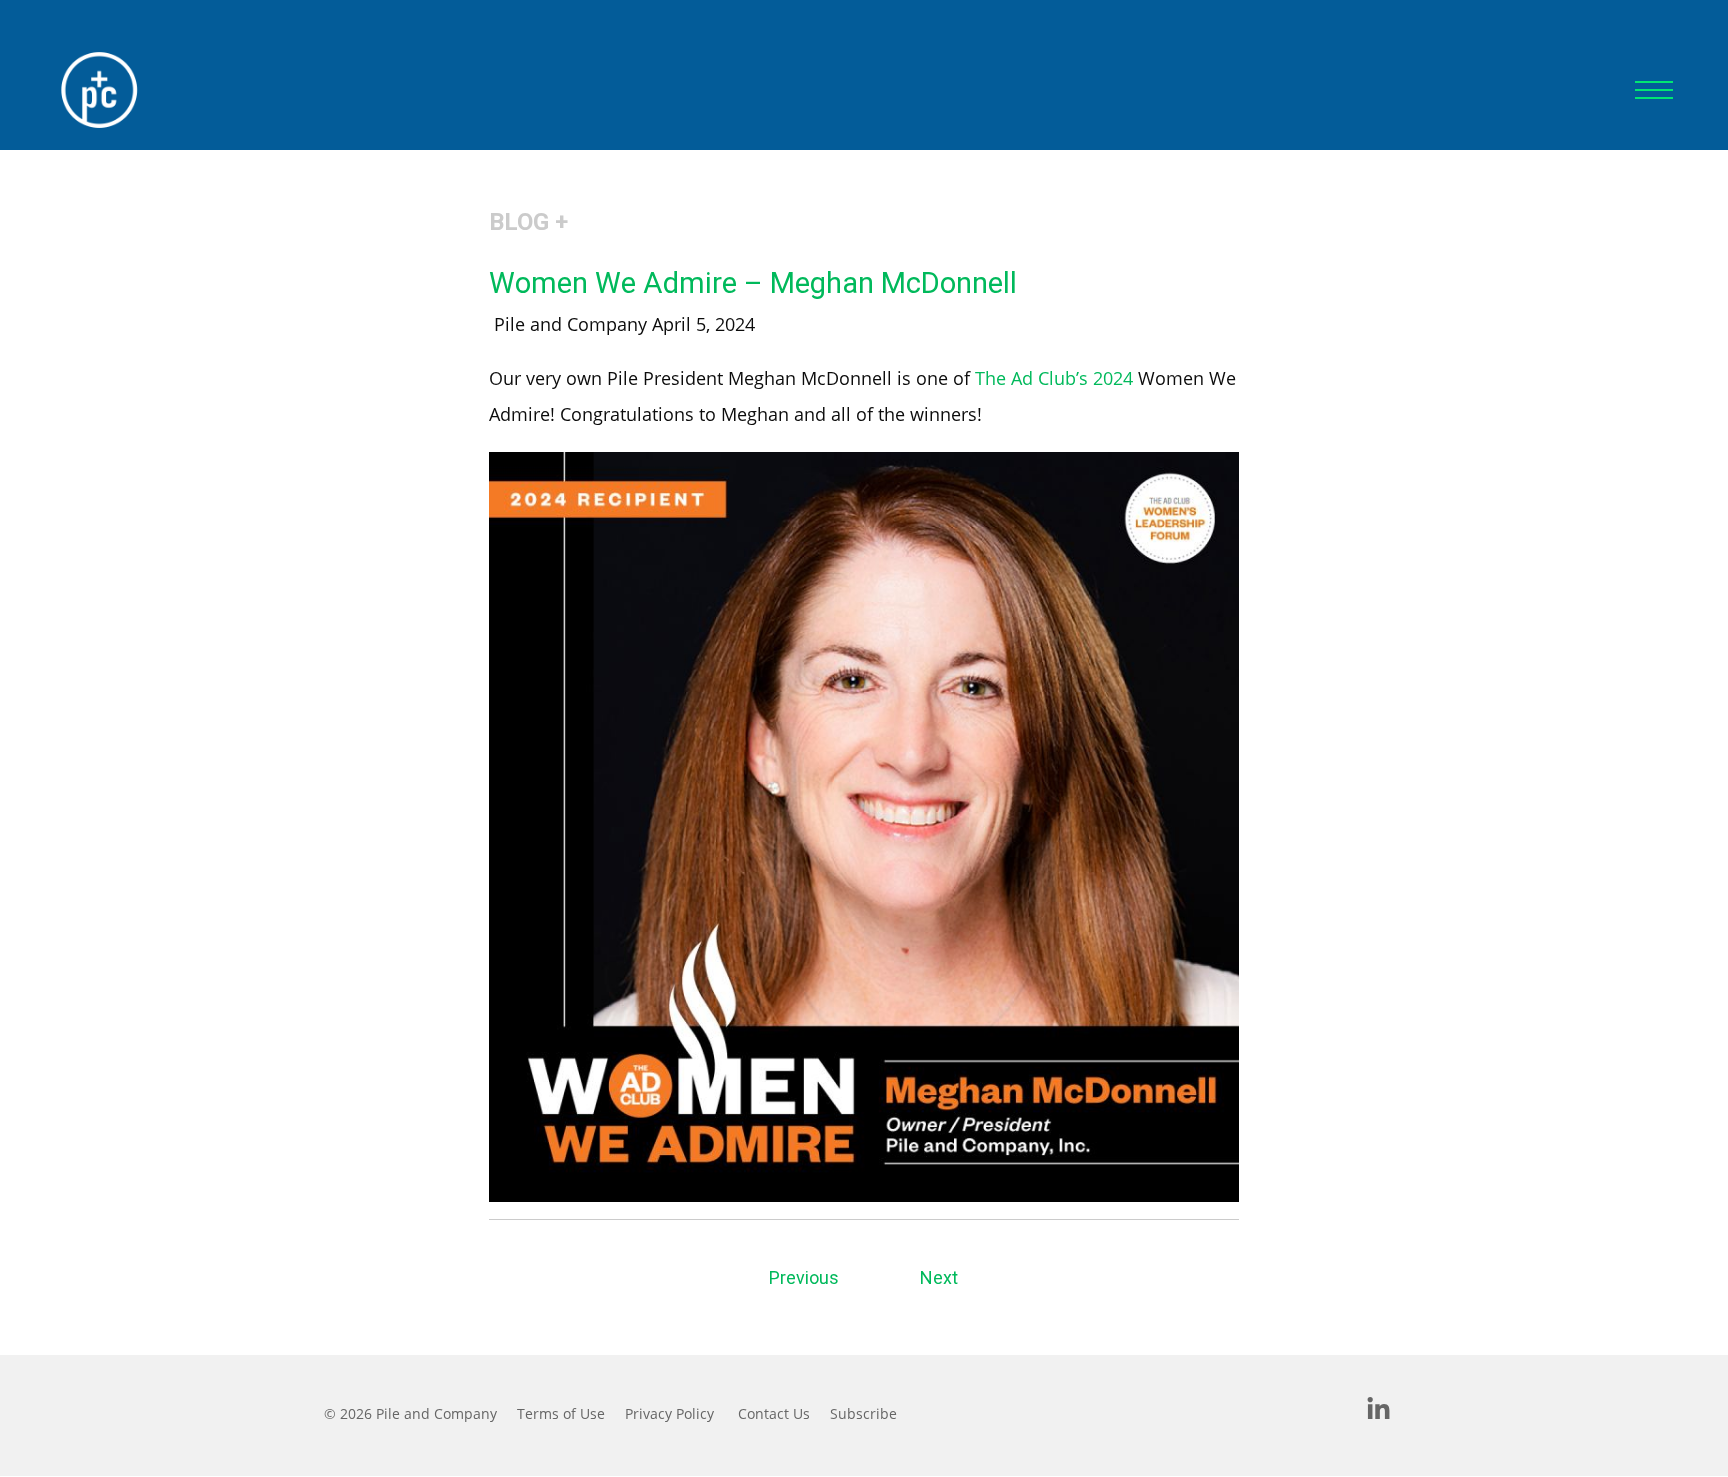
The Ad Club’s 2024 (1054, 378)
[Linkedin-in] (1379, 1410)
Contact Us (774, 1413)
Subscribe (863, 1413)
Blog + (528, 222)
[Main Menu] (1654, 90)
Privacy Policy (669, 1413)
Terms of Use (561, 1413)
